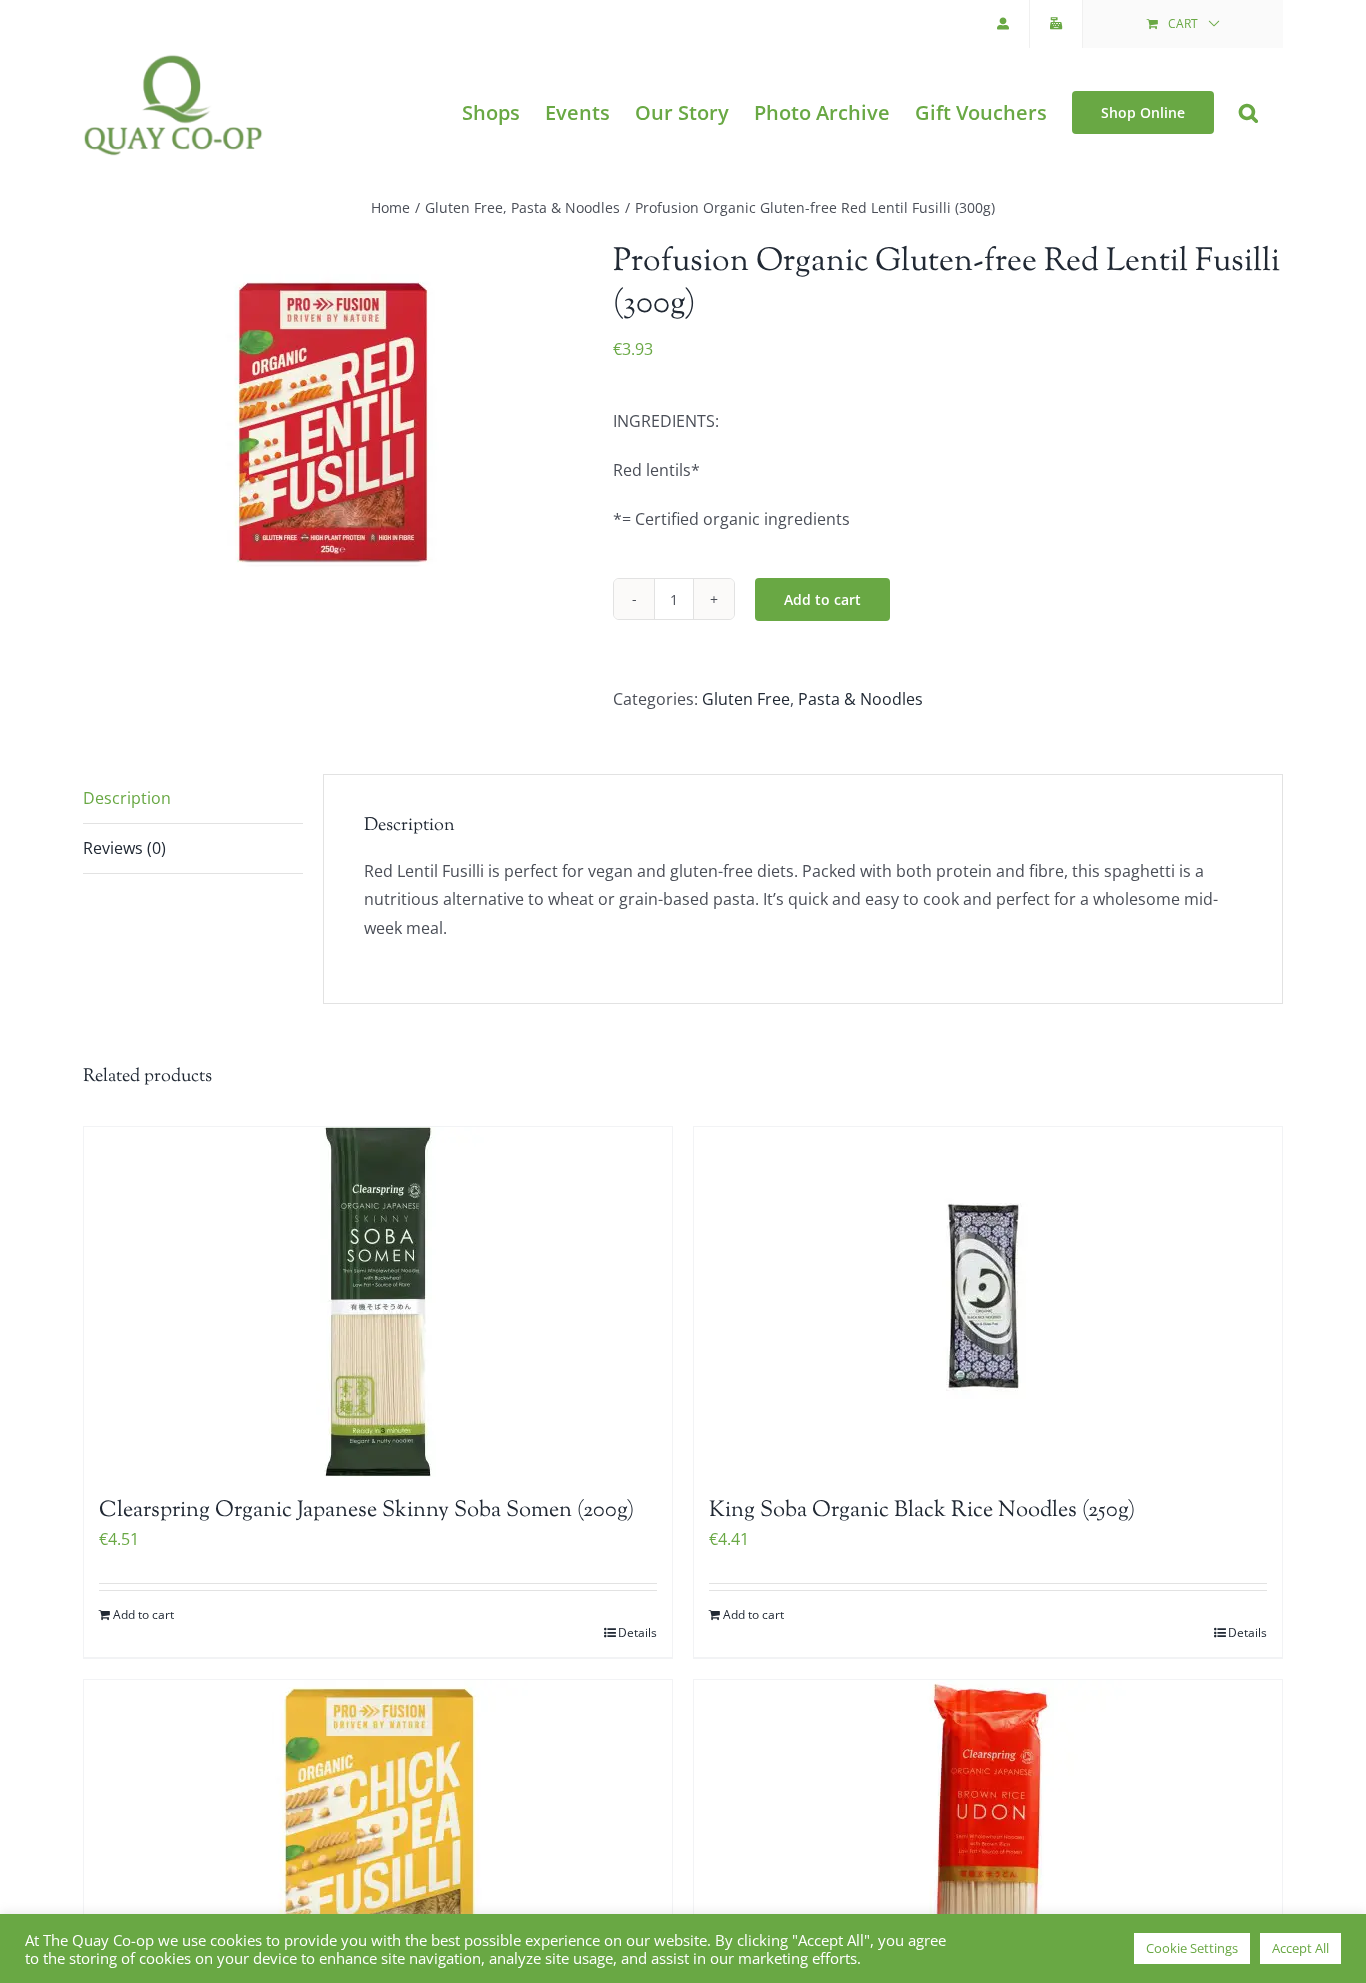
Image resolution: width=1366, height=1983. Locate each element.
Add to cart (822, 599)
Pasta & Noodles (860, 699)
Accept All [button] (1300, 1948)
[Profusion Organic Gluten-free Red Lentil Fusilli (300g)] (333, 417)
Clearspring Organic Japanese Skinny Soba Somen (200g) (366, 1511)
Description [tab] (127, 798)
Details (637, 1632)
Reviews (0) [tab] (124, 848)
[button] (1248, 112)
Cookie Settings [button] (1192, 1948)
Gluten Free (746, 699)
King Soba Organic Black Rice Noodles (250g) (922, 1511)
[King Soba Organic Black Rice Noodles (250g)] (988, 1302)
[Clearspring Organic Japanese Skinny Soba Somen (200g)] (378, 1302)
